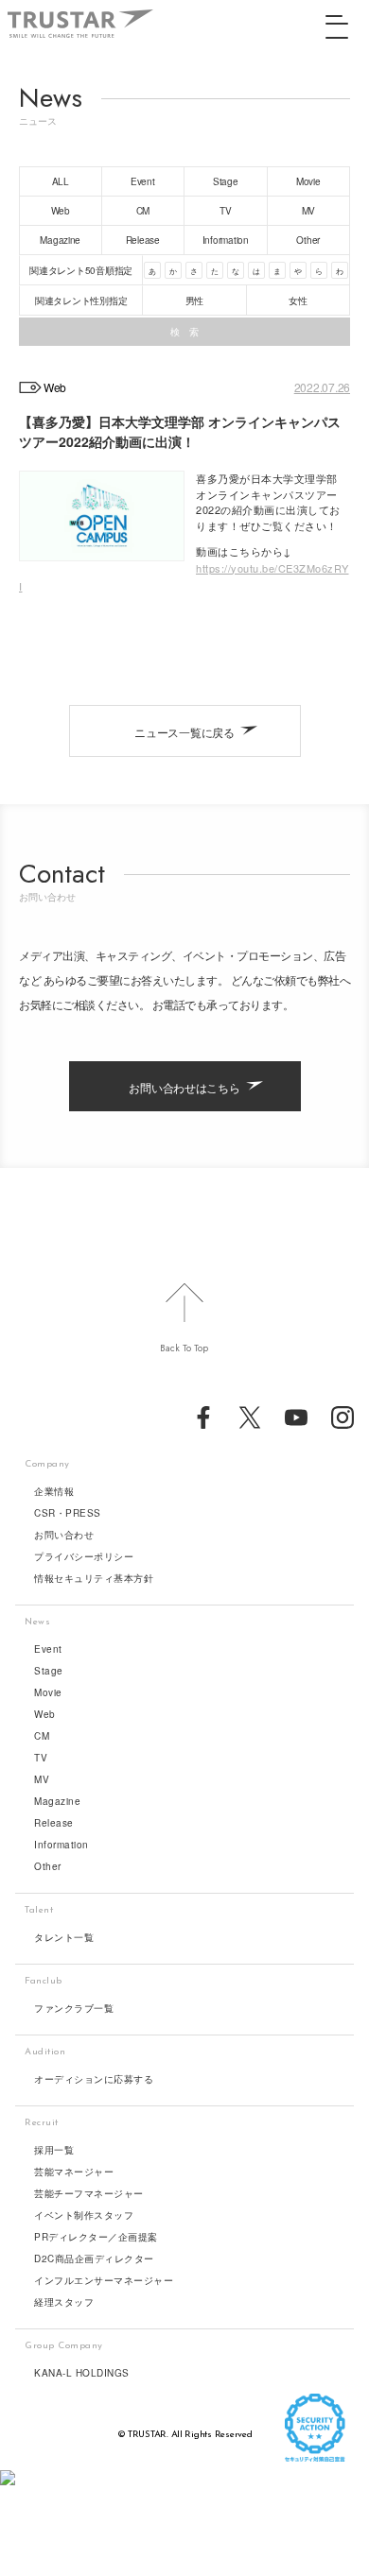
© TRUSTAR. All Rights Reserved (185, 2435)
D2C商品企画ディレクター (94, 2258)
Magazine (57, 1801)
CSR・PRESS (68, 1513)
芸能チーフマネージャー (89, 2193)
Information (61, 1845)
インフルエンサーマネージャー (104, 2280)
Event (48, 1649)
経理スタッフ (64, 2302)
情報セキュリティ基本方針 (94, 1578)
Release (54, 1823)
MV (42, 1779)
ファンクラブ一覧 (74, 2008)
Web (45, 1714)
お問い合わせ (64, 1535)
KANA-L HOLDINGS (82, 2373)
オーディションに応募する (94, 2079)
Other (48, 1866)
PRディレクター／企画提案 (96, 2237)
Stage (49, 1671)
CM (42, 1736)
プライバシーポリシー (84, 1556)
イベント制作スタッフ (84, 2215)
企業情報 (54, 1491)
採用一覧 (54, 2150)
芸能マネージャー (74, 2172)
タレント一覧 (64, 1937)
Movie (48, 1692)
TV (41, 1758)
